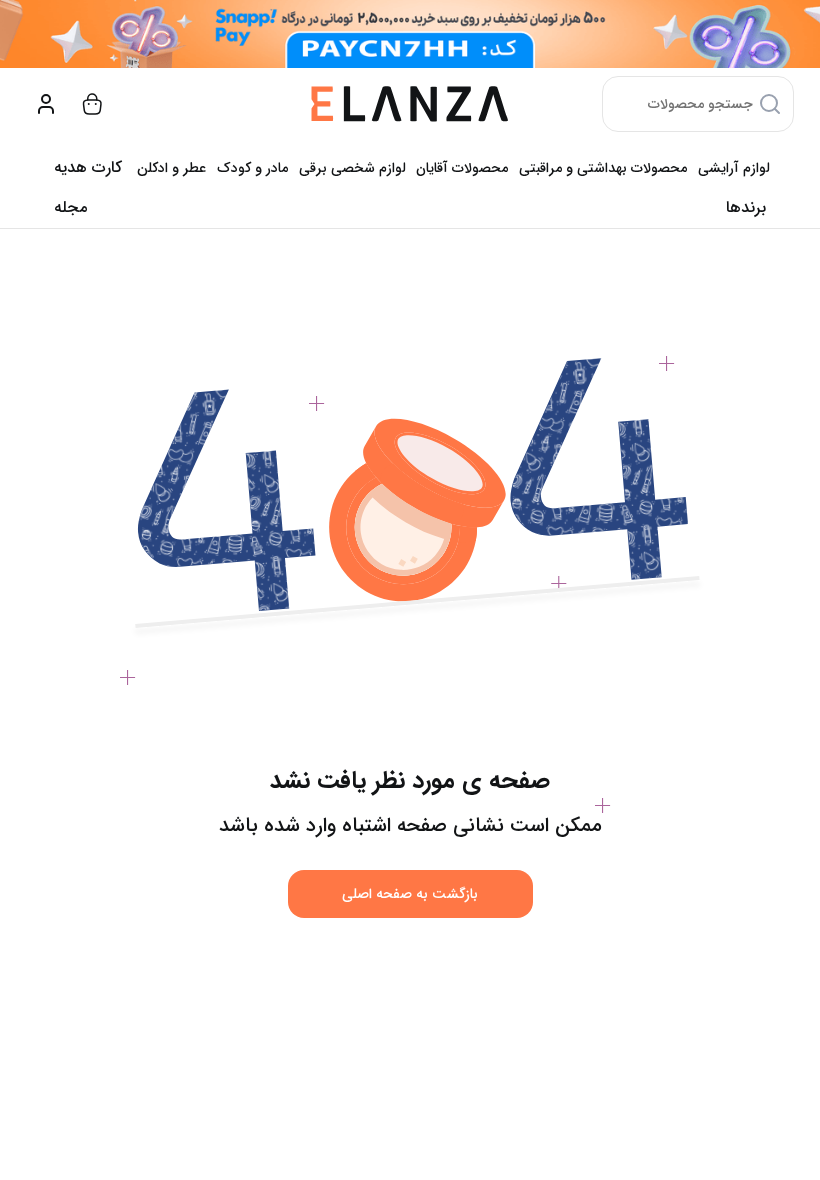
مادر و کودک (252, 168)
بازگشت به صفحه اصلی (410, 894)
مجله (70, 207)
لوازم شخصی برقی (352, 168)
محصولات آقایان (462, 168)
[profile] (46, 104)
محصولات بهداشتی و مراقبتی (603, 168)
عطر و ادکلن (171, 168)
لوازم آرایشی (734, 168)
